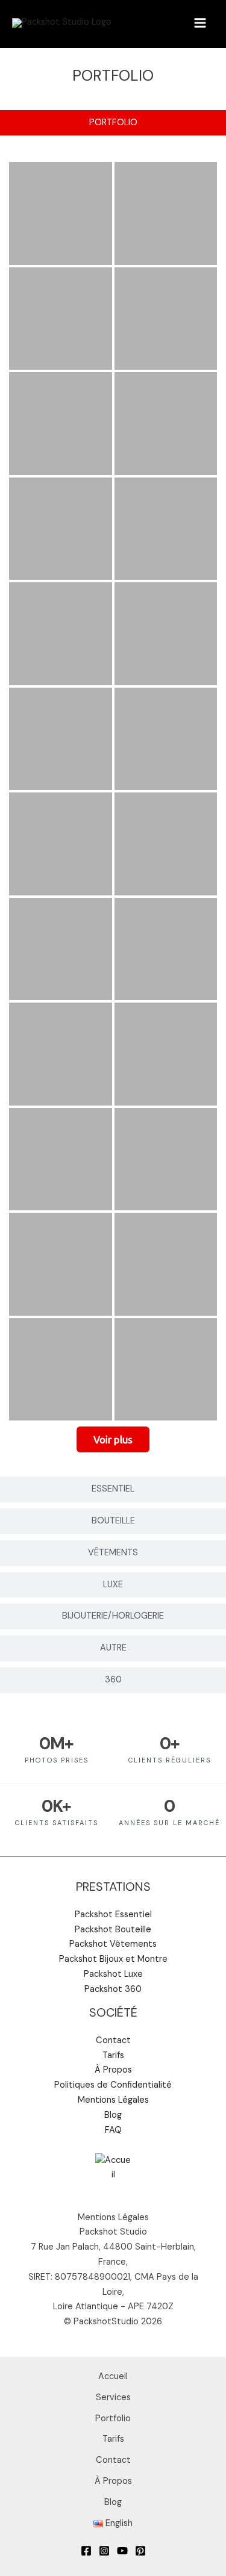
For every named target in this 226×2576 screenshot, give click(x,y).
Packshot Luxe (113, 1974)
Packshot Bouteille (113, 1930)
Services (113, 2397)
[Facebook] (86, 2551)
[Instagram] (104, 2551)
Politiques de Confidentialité (113, 2085)
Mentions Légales (113, 2100)
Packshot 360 (113, 1989)
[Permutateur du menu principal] (200, 23)
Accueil (113, 2376)
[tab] (113, 123)
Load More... (113, 1443)
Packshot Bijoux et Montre (113, 1959)
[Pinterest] (140, 2551)
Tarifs (113, 2055)
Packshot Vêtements (113, 1944)
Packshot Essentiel (113, 1915)
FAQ (113, 2130)
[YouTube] (122, 2551)
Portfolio (113, 2419)
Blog (113, 2115)
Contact (113, 2040)
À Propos (113, 2070)
